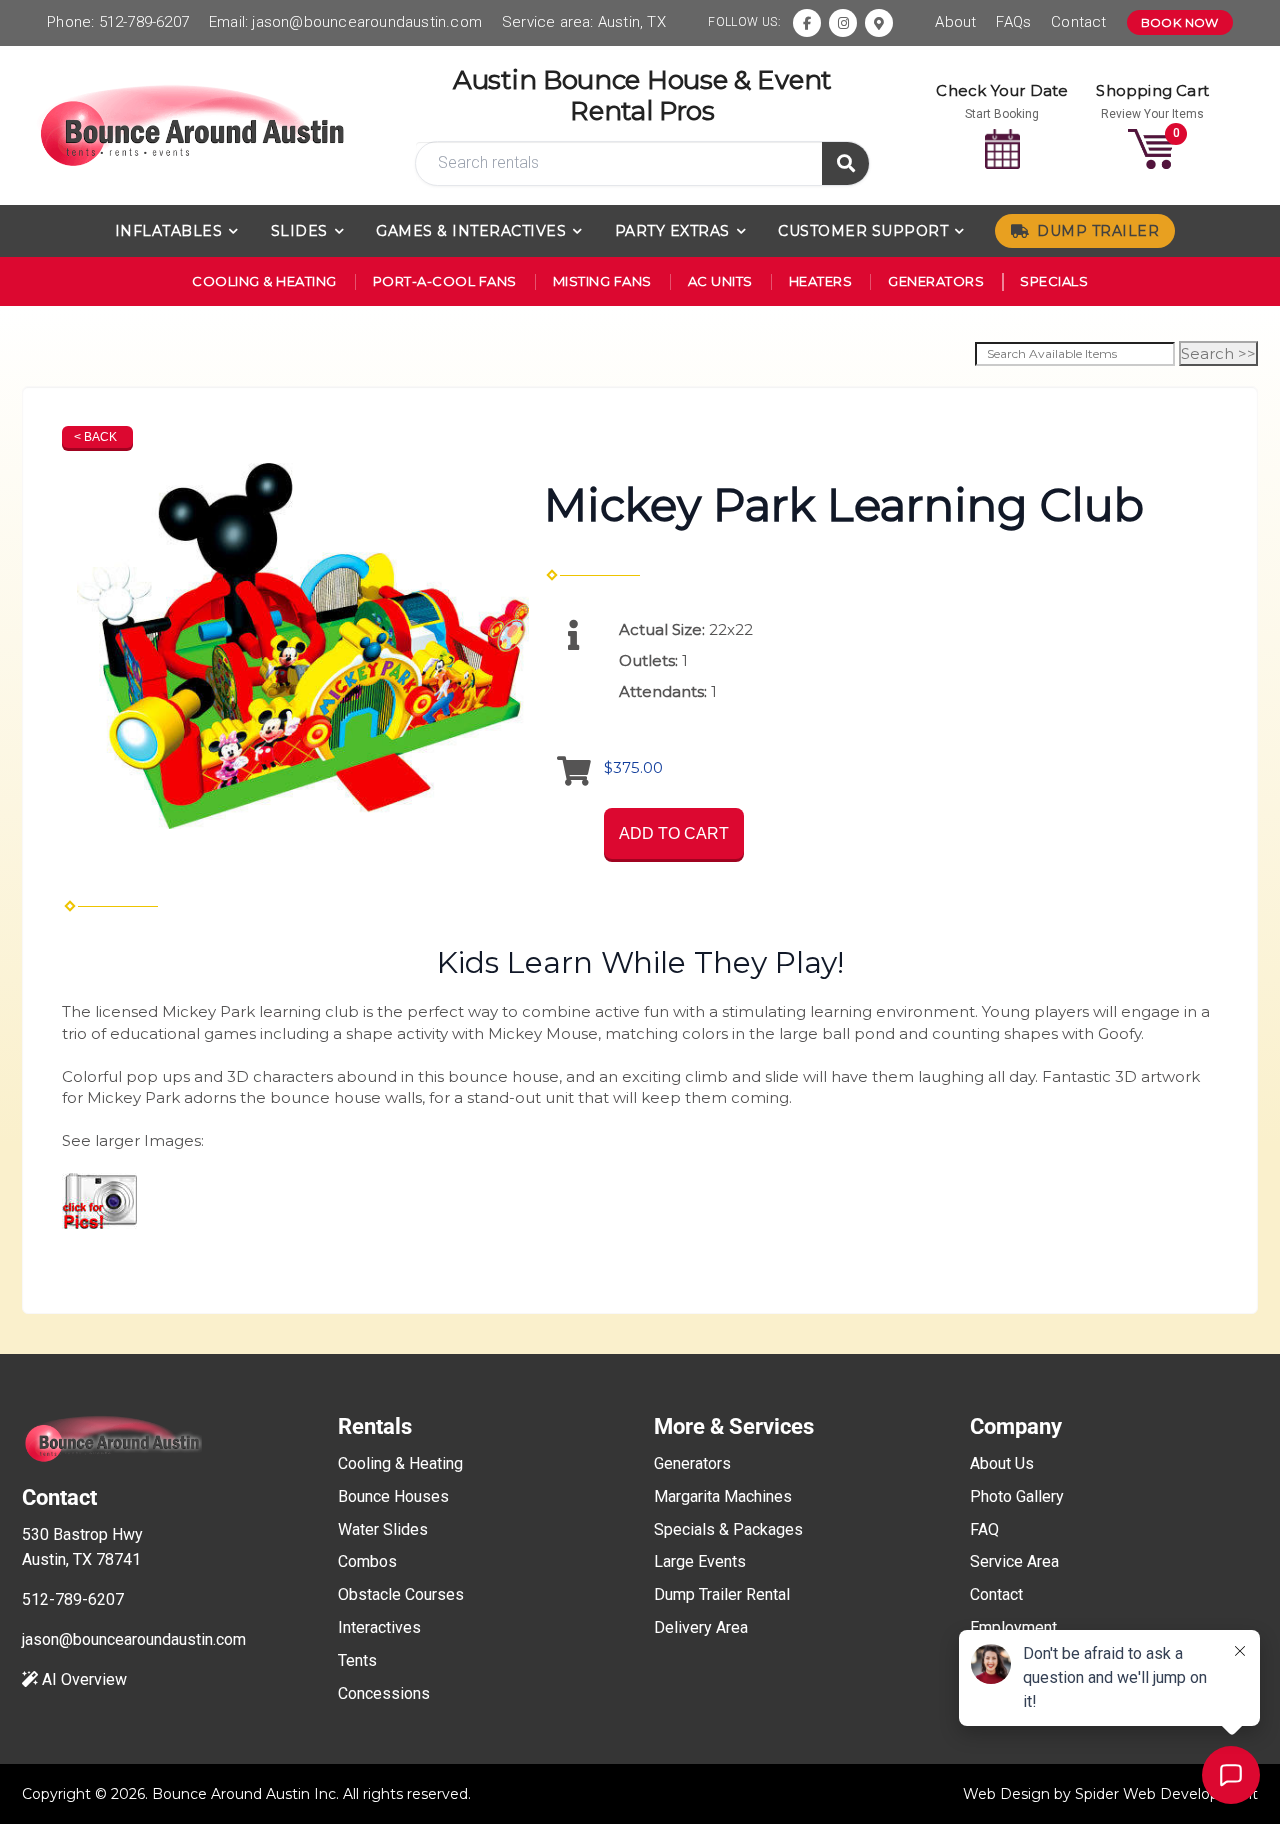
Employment (1013, 1627)
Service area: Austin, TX (584, 22)
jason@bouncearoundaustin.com (367, 22)
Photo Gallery (1017, 1496)
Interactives (379, 1627)
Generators (936, 281)
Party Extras (672, 231)
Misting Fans (602, 281)
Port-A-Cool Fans (445, 281)
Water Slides (383, 1529)
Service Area (1014, 1561)
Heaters (821, 281)
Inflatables (169, 231)
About (955, 22)
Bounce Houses (393, 1496)
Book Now (1180, 22)
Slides (299, 231)
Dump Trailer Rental (722, 1594)
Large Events (700, 1561)
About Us (1002, 1463)
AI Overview (82, 1679)
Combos (367, 1561)
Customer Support (863, 231)
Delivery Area (701, 1627)
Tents (357, 1660)
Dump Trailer (1098, 231)
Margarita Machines (723, 1496)
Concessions (384, 1693)
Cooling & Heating (264, 281)
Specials (1054, 281)
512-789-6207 (144, 22)
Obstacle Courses (401, 1594)
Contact (1078, 22)
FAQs (1013, 22)
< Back (95, 437)
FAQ (984, 1529)
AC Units (720, 281)
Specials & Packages (728, 1529)
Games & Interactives (471, 231)
